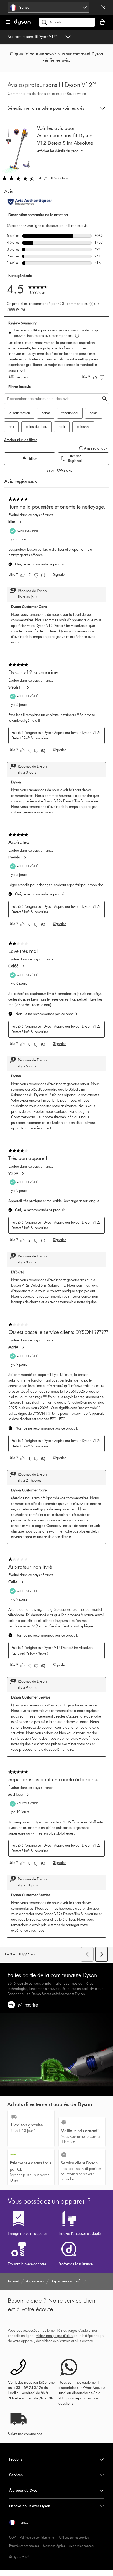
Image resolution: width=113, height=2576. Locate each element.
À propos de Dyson (24, 2490)
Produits (16, 2459)
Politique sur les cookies (73, 2537)
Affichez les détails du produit (60, 151)
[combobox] (48, 7)
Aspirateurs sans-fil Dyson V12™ (33, 37)
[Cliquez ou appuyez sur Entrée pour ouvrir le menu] (8, 22)
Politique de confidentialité (37, 2537)
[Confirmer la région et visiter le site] (103, 7)
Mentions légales (54, 2546)
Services (16, 2475)
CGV (12, 2537)
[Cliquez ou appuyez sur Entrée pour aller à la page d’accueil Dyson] (22, 24)
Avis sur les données (82, 2546)
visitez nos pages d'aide (54, 2336)
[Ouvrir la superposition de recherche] (67, 22)
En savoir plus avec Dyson (30, 2506)
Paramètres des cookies (24, 2546)
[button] (56, 57)
